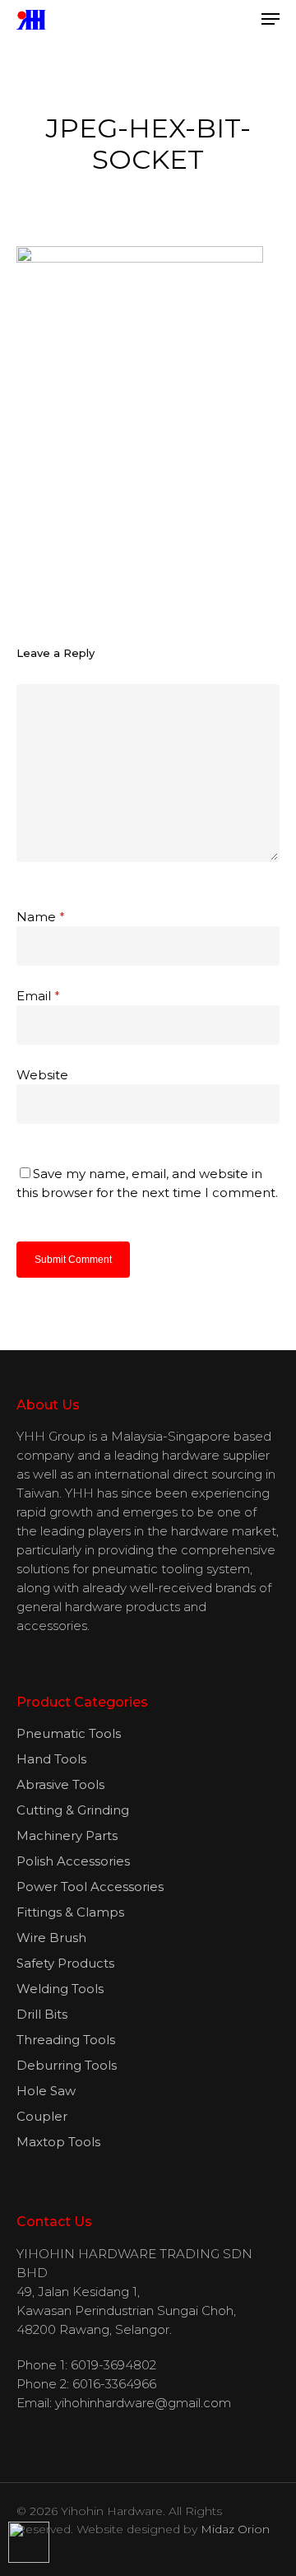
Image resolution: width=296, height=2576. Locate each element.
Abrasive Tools (60, 1784)
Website (42, 1075)
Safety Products (65, 1963)
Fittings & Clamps (70, 1912)
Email (38, 996)
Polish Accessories (73, 1861)
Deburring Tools (67, 2065)
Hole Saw (46, 2091)
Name (41, 917)
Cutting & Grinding (73, 1810)
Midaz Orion (235, 2529)
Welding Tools (60, 1989)
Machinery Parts (67, 1835)
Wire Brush (51, 1938)
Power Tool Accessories (90, 1887)
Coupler (42, 2116)
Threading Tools (66, 2040)
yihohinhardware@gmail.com (143, 2403)
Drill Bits (42, 2014)
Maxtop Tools (58, 2142)
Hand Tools (51, 1759)
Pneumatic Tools (69, 1733)
